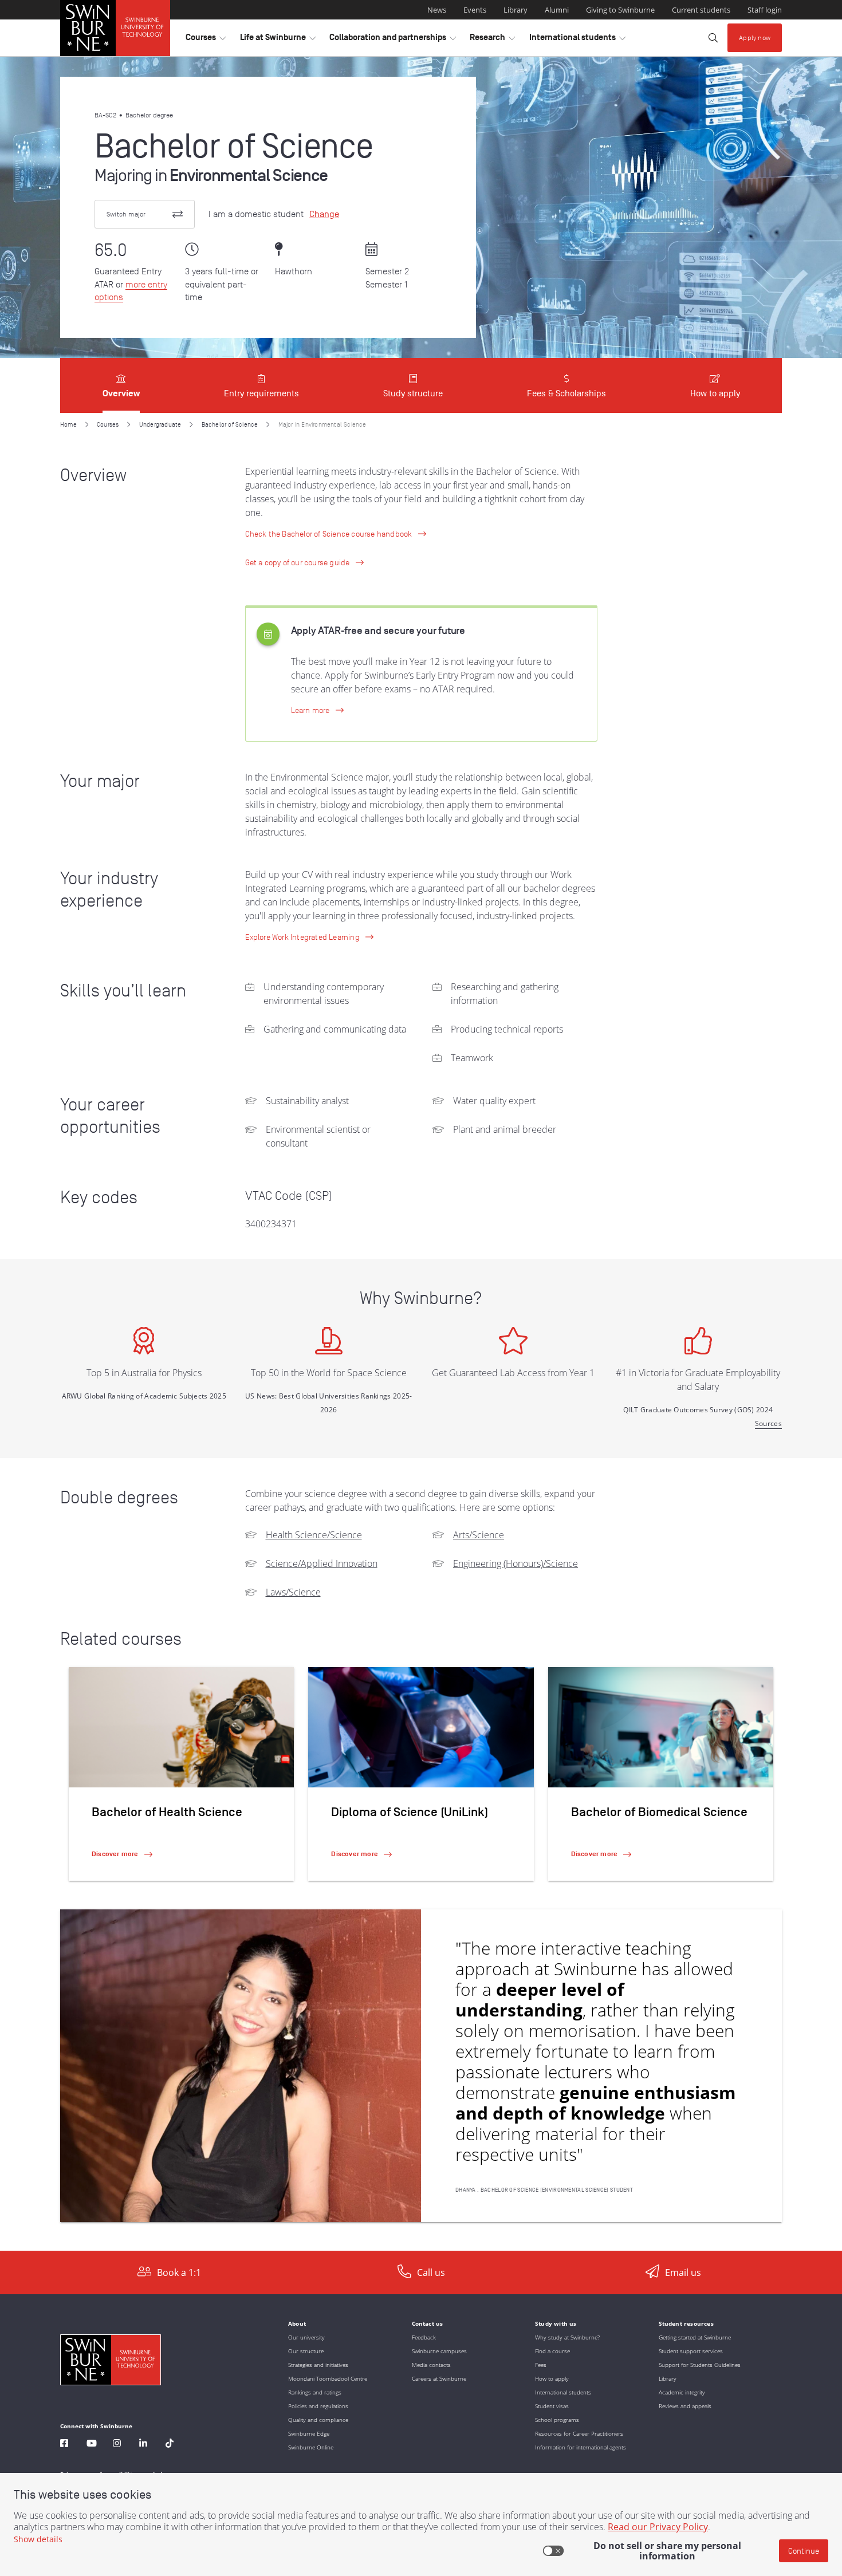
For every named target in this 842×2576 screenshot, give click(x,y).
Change (324, 214)
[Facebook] (64, 2445)
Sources (768, 1423)
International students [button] (577, 40)
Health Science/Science (314, 1535)
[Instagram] (117, 2445)
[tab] (121, 385)
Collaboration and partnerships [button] (393, 40)
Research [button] (492, 40)
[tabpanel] (421, 1332)
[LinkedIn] (143, 2445)
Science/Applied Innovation (322, 1563)
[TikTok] (170, 2445)
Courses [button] (206, 40)
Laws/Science (293, 1592)
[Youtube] (92, 2445)
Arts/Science (479, 1535)
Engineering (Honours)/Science (516, 1563)
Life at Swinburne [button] (278, 40)
